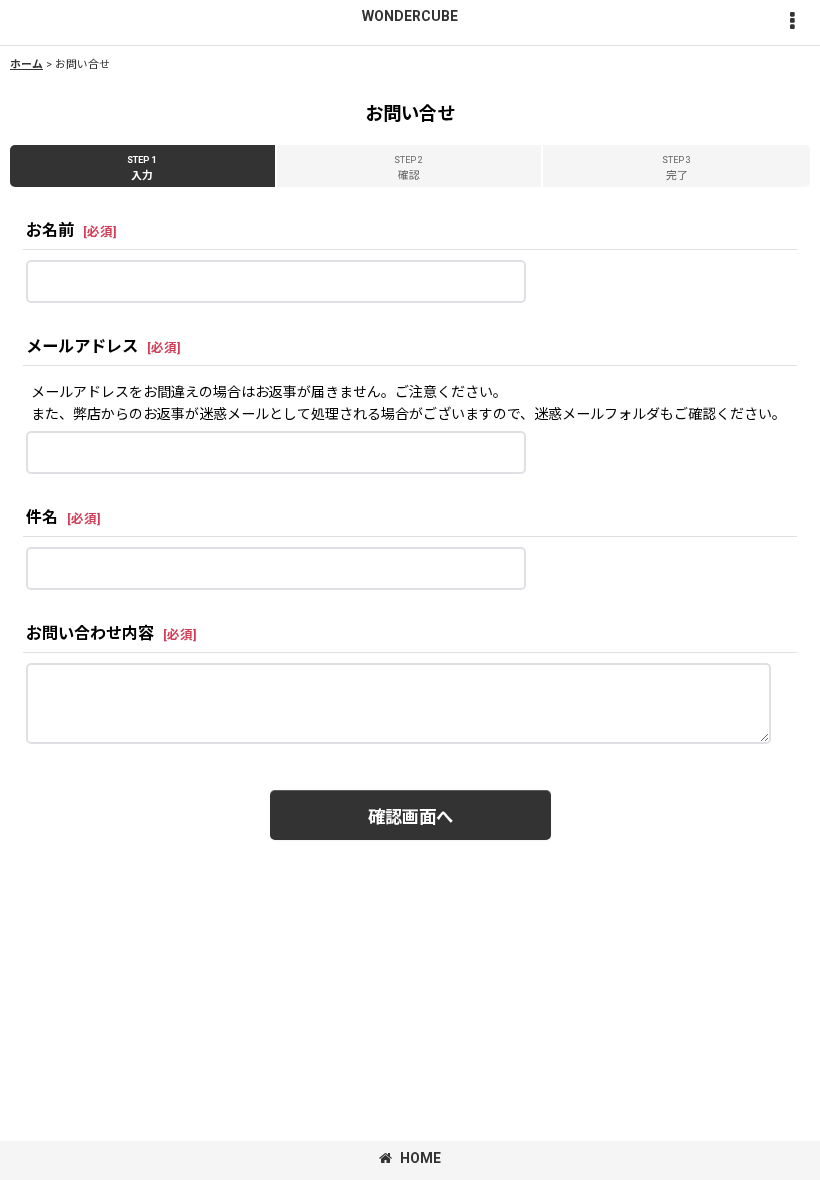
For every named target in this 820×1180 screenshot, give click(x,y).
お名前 (50, 230)
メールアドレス (82, 346)
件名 (42, 517)
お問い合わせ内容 (90, 633)
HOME (420, 1158)
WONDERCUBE (410, 16)
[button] (792, 22)
